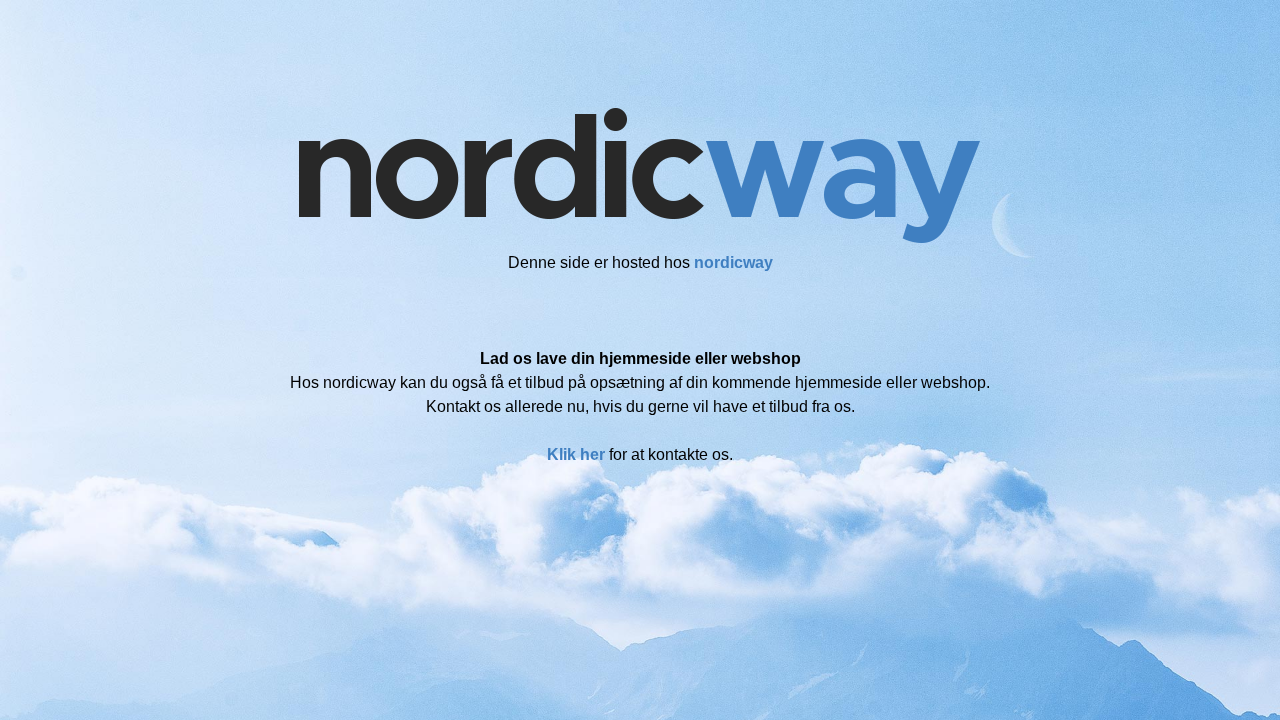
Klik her (576, 454)
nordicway (733, 262)
